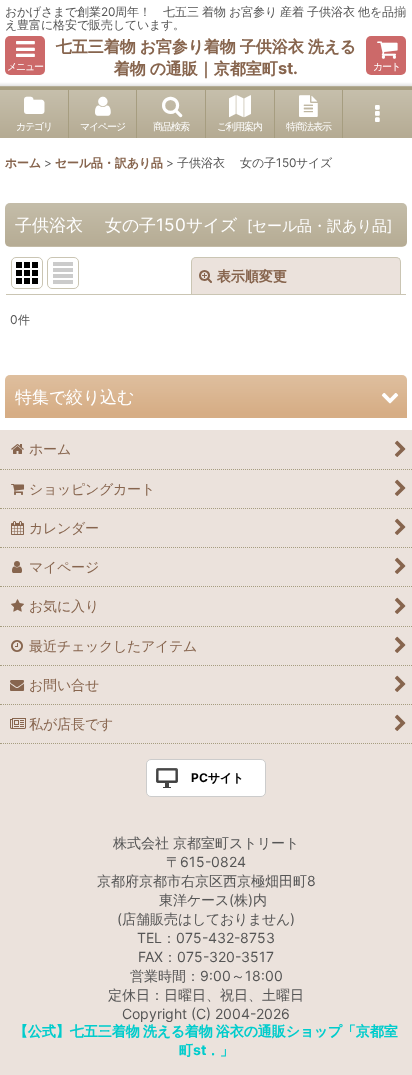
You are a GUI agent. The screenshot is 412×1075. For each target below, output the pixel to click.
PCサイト (217, 777)
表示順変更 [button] (252, 275)
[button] (25, 55)
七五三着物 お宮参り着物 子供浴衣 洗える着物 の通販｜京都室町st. (206, 57)
